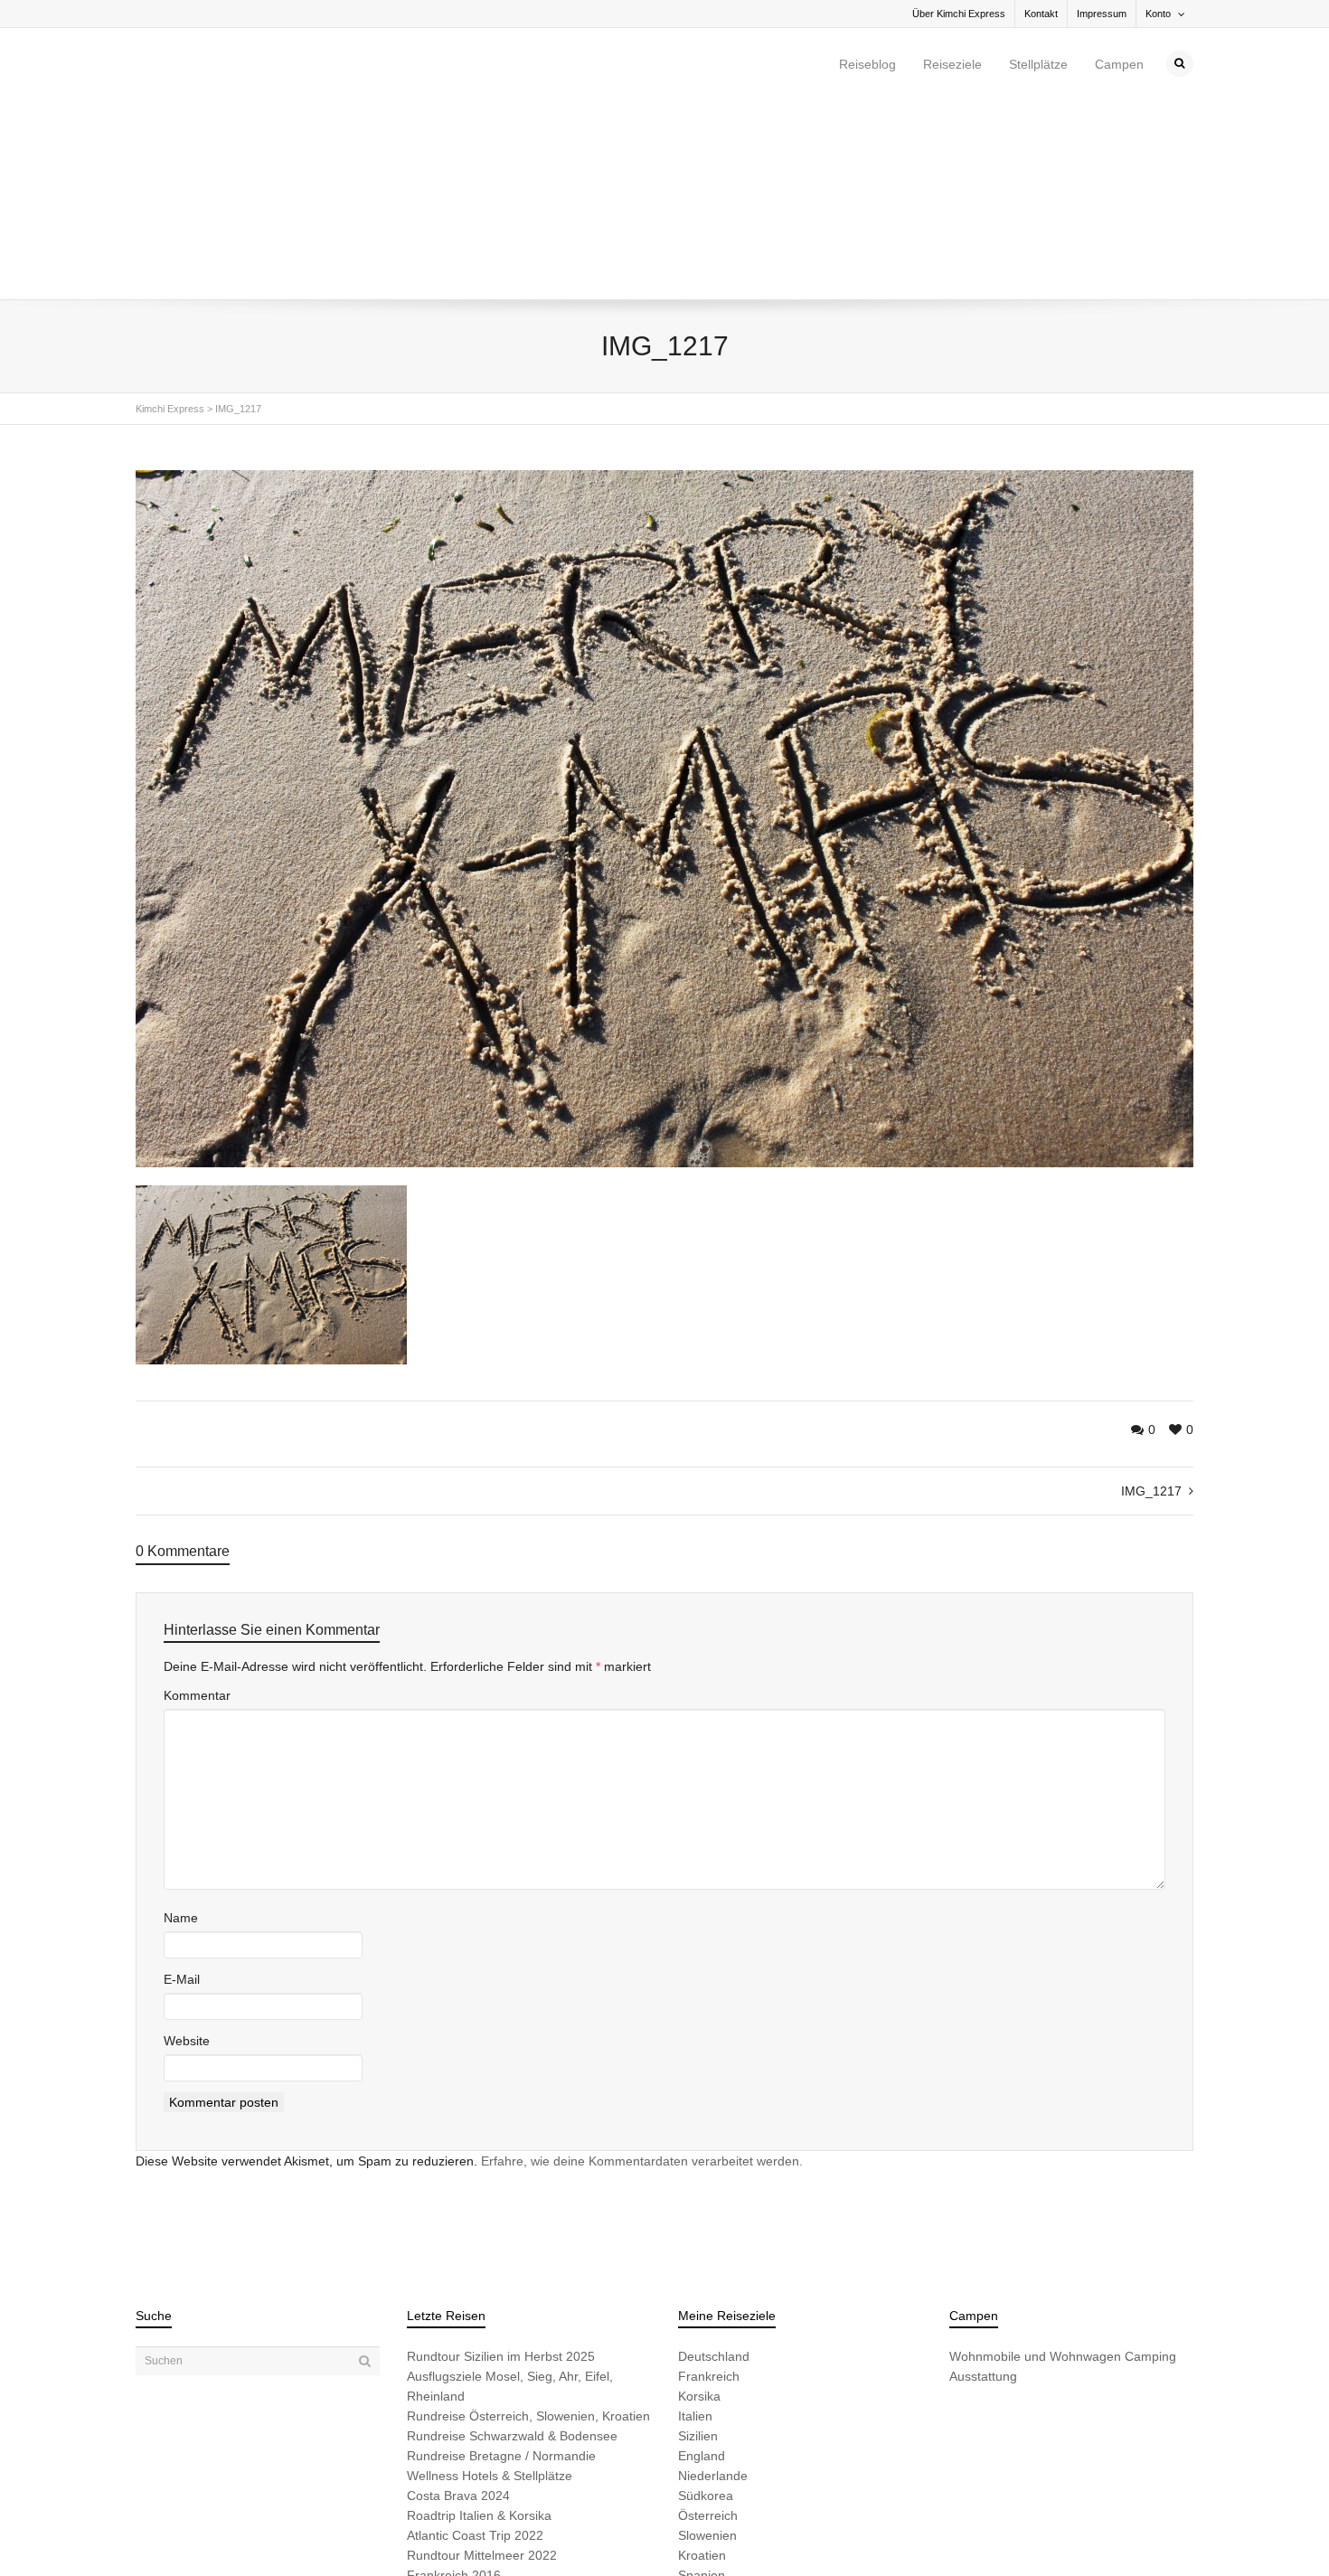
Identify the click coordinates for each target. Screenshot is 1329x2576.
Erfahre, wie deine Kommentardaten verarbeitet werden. (642, 1968)
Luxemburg (711, 2402)
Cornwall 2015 (448, 2422)
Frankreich (709, 2184)
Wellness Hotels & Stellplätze (490, 2283)
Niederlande (713, 2283)
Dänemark (708, 2422)
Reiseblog (867, 64)
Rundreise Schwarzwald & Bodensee (512, 2243)
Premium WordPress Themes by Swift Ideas (518, 2533)
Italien (695, 2223)
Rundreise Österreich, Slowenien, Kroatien (528, 2223)
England (702, 2263)
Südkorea (706, 2303)
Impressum (1102, 14)
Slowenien (707, 2343)
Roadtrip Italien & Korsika (479, 2323)
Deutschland (714, 2164)
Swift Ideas (273, 2533)
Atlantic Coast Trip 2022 (475, 2343)
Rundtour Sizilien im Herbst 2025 (501, 2164)
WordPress (386, 2533)
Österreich (708, 2323)
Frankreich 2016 (454, 2383)
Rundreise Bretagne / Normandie (501, 2263)
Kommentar (197, 1503)
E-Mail (182, 1787)
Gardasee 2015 (452, 2402)
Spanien (702, 2383)
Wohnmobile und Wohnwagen (1035, 2164)
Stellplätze (1038, 64)
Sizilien (698, 2243)
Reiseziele (952, 64)
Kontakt (1041, 14)
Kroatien (702, 2363)
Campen (1119, 64)
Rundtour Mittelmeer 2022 (482, 2363)
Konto (1158, 14)
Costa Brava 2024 (458, 2303)
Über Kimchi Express (959, 14)
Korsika (699, 2203)
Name (181, 1725)
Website (187, 1848)
